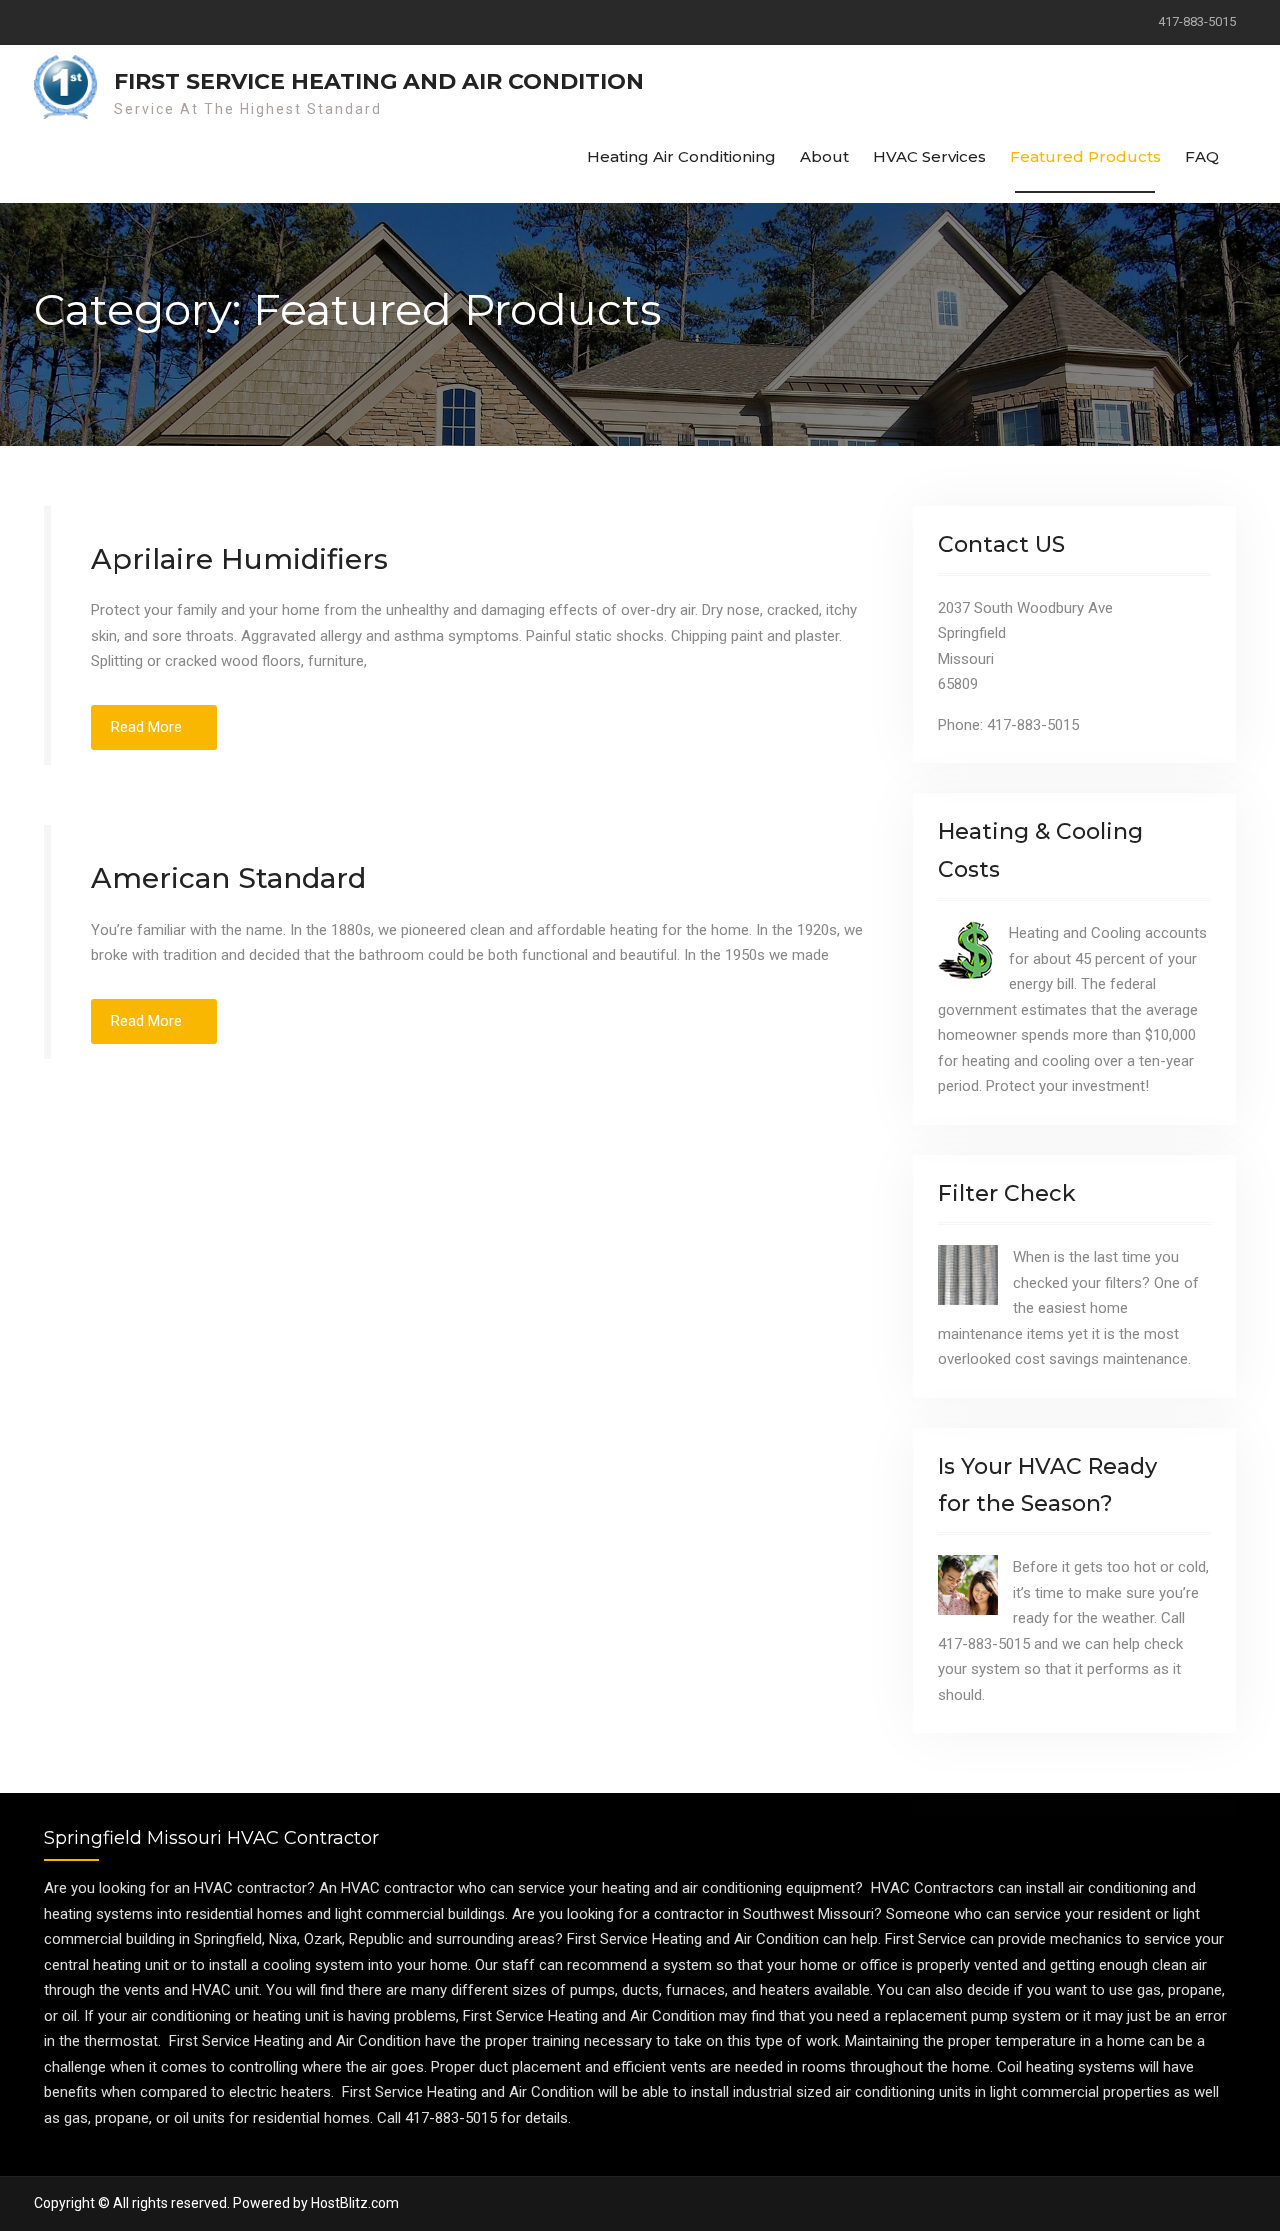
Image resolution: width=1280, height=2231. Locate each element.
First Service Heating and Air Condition (379, 81)
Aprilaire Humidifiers (239, 559)
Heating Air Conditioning (681, 156)
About (824, 156)
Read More (146, 727)
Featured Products (1085, 156)
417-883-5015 (1197, 21)
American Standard (228, 878)
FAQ (1202, 156)
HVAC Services (929, 156)
